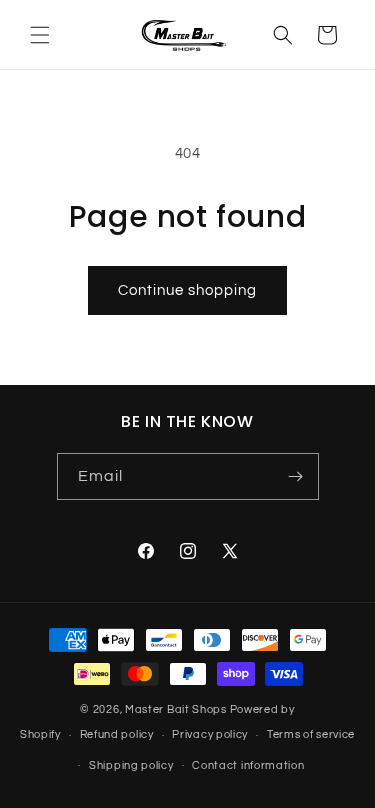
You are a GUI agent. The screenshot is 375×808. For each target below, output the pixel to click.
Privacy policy (210, 734)
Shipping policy (131, 765)
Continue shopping (187, 290)
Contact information (248, 765)
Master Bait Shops (176, 709)
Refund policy (117, 734)
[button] (40, 35)
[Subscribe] (296, 476)
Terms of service (311, 734)
